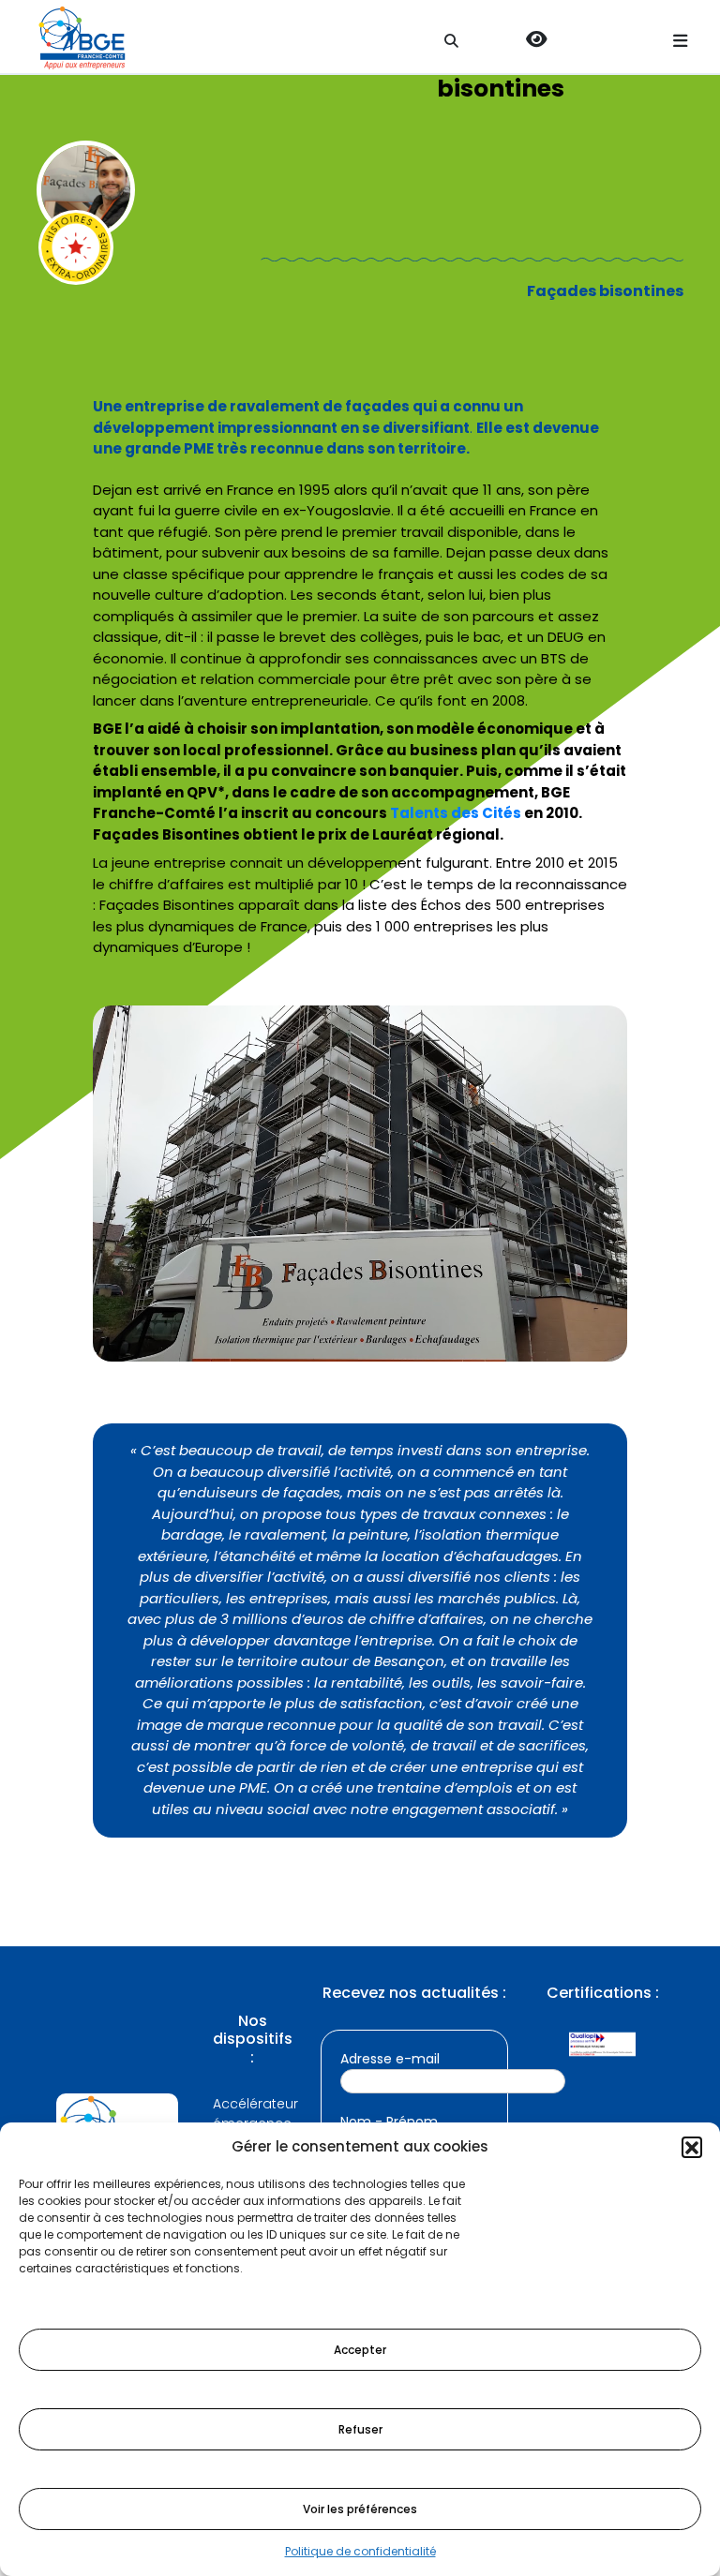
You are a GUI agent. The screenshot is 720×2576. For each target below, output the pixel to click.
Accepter (360, 2350)
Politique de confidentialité (360, 2551)
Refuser (360, 2429)
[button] (692, 2147)
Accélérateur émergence (253, 2114)
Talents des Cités (456, 813)
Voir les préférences (360, 2509)
